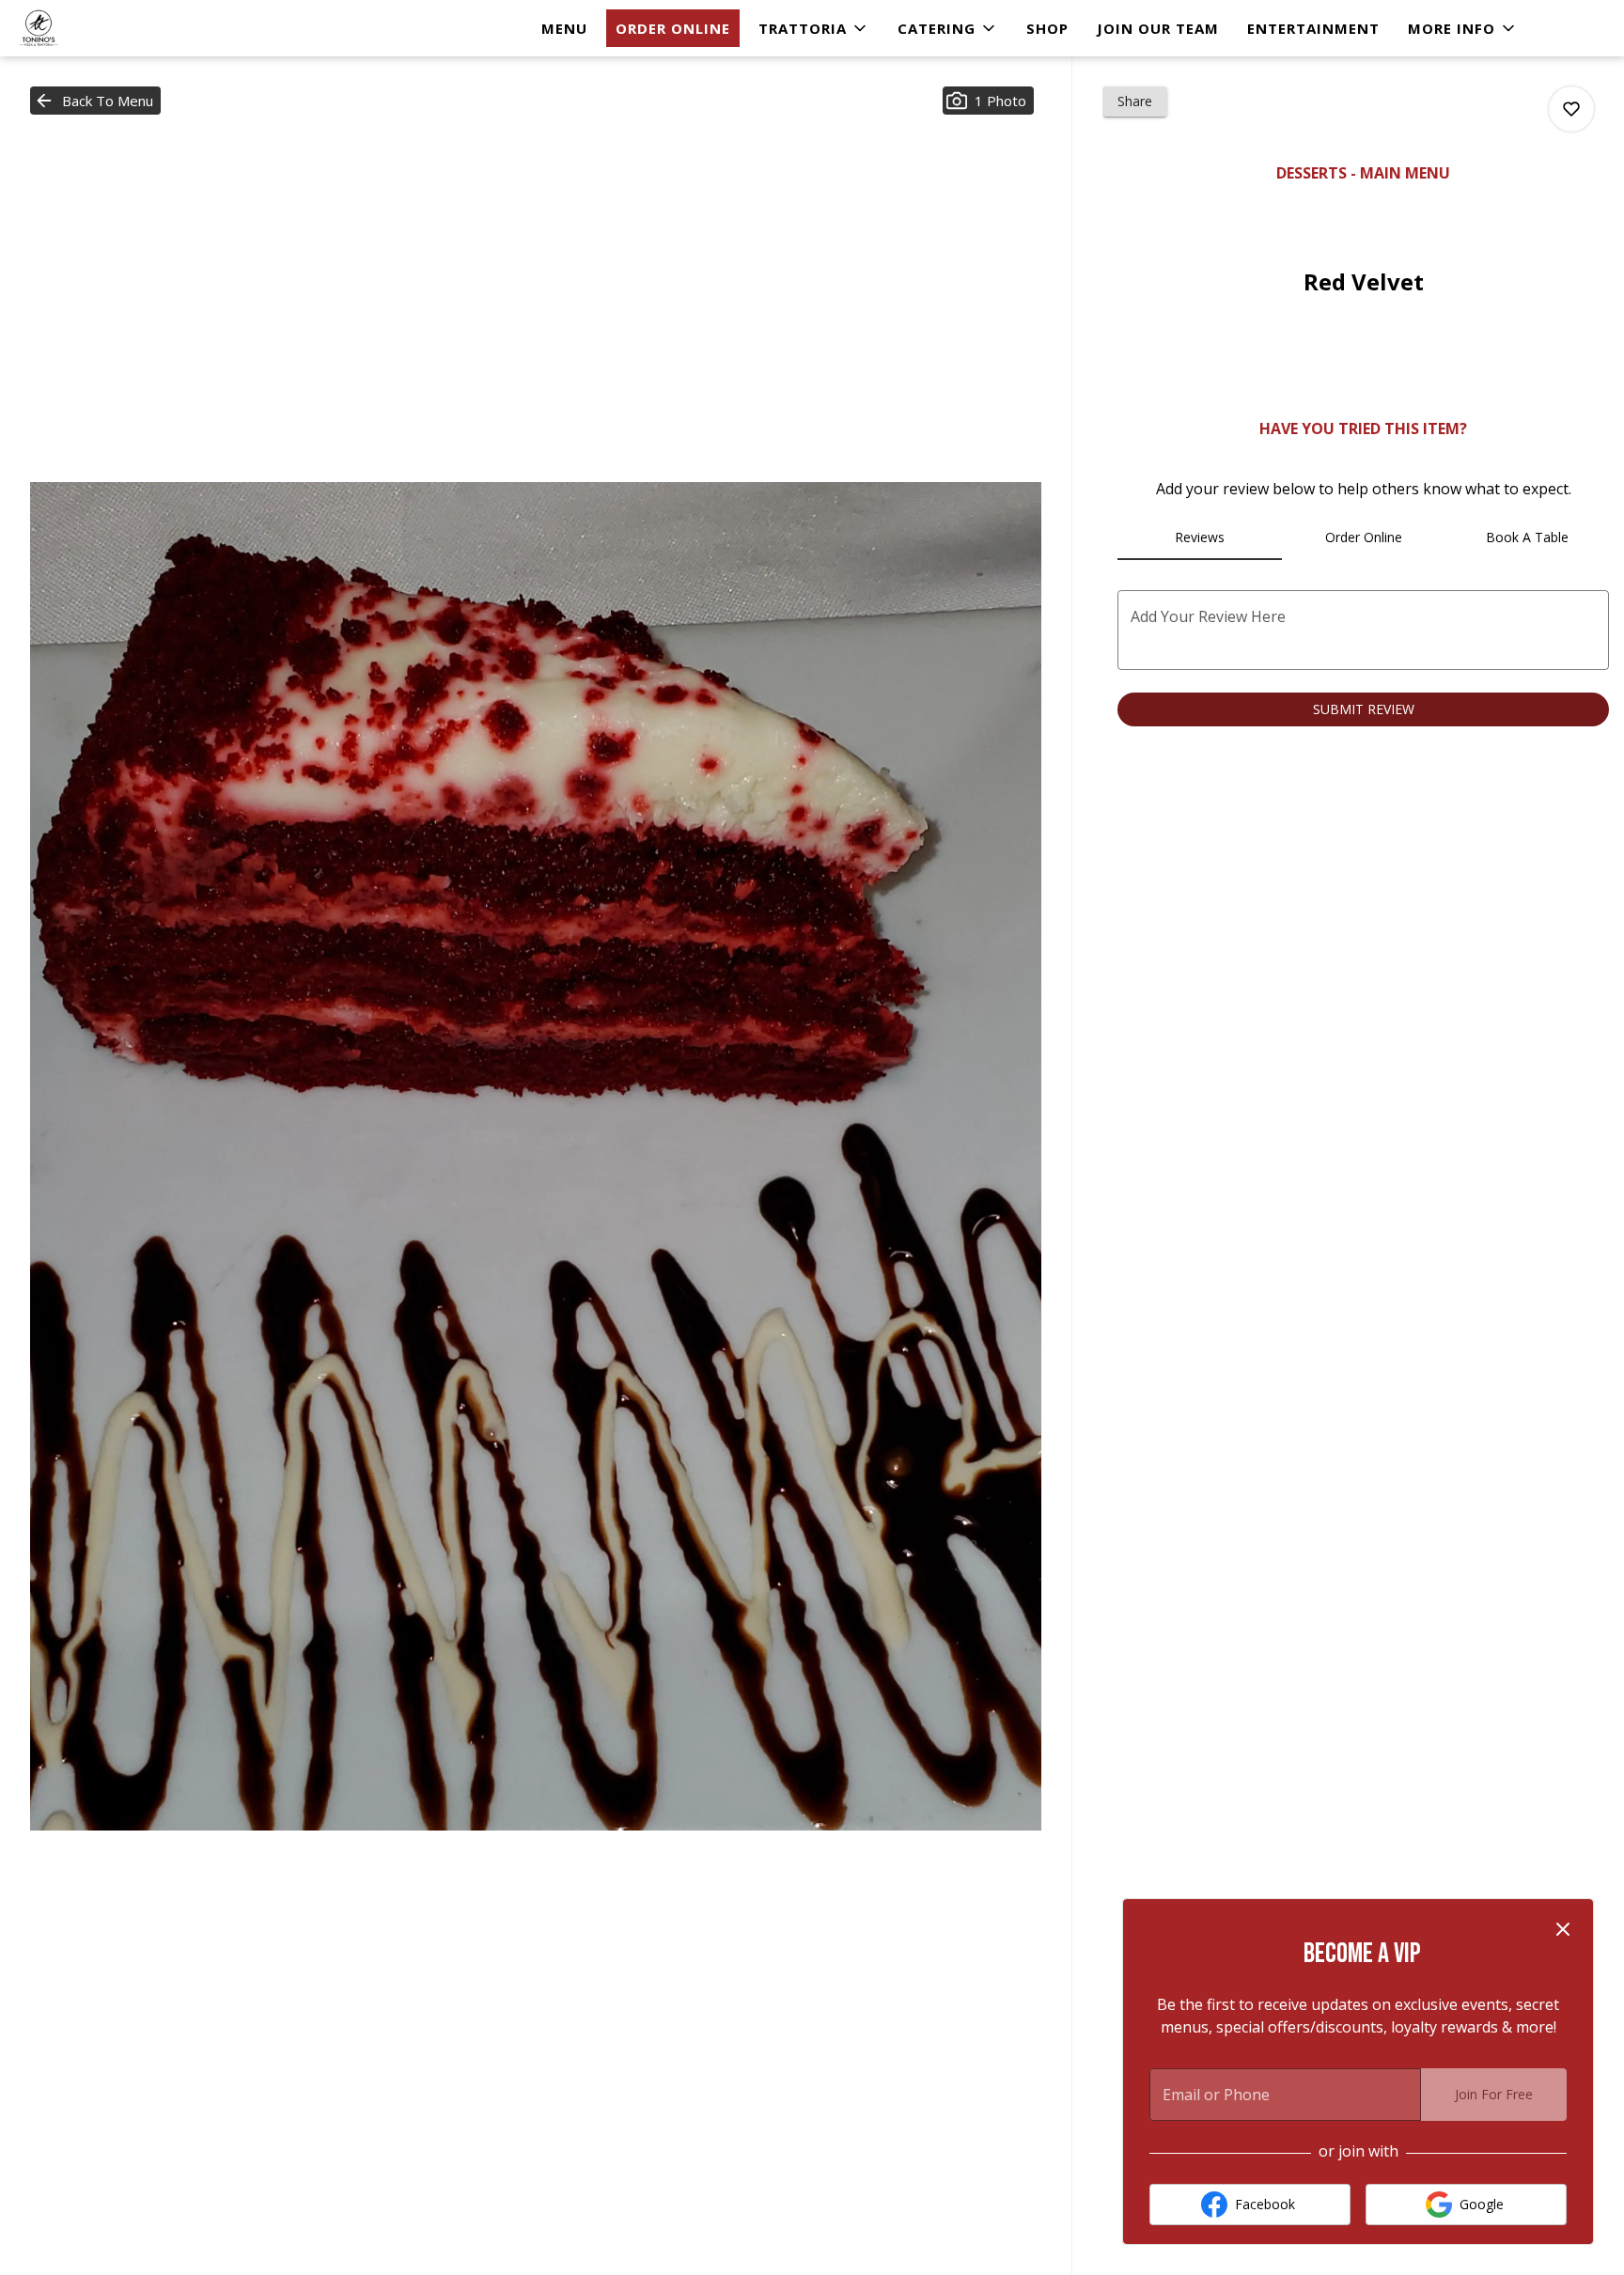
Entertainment (1313, 28)
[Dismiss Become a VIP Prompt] (1563, 1929)
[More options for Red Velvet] (1571, 109)
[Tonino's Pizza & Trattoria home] (100, 28)
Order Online (673, 28)
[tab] (1199, 538)
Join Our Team (1158, 28)
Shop (1047, 28)
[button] (814, 28)
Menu (564, 28)
